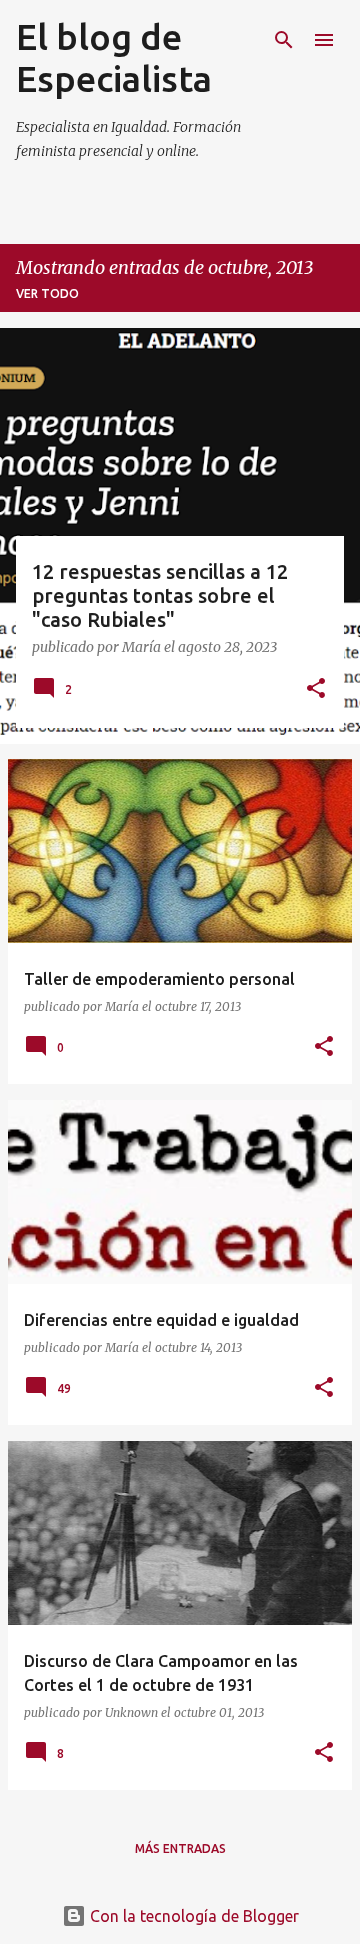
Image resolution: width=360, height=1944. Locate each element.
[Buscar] (284, 40)
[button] (316, 690)
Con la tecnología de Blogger (192, 1916)
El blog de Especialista (114, 57)
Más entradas (180, 1848)
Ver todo (47, 293)
